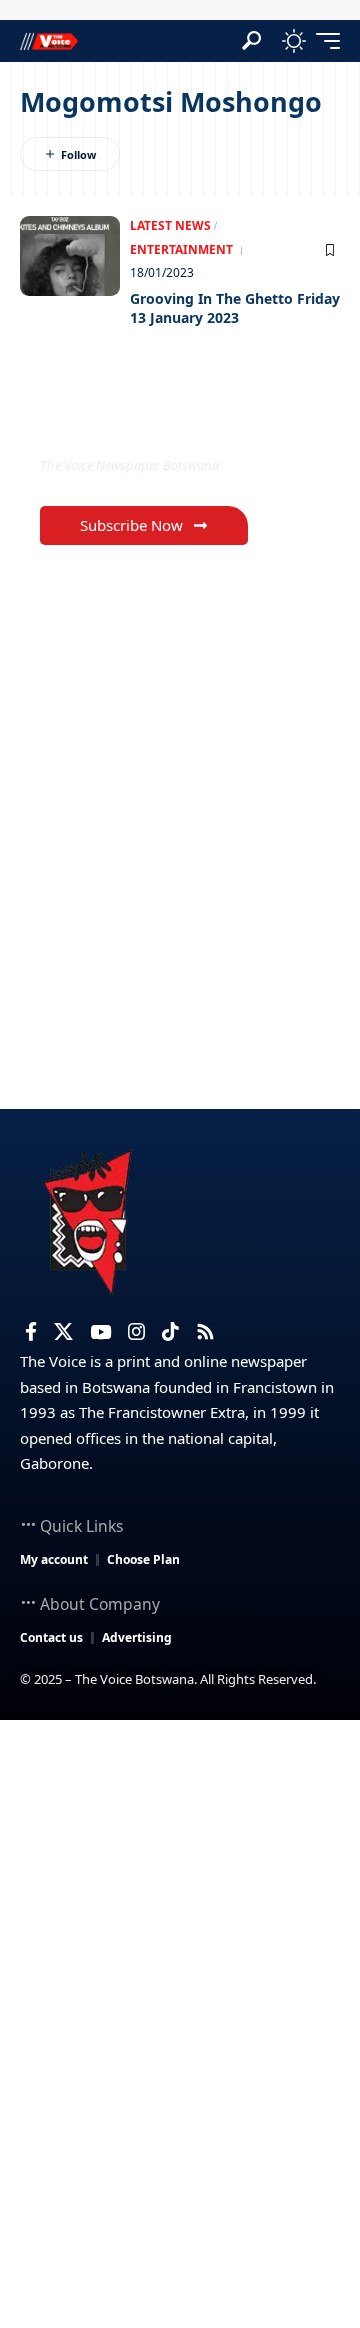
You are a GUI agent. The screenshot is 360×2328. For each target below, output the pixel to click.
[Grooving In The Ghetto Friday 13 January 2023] (70, 256)
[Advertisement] (180, 1910)
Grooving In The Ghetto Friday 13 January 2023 (235, 308)
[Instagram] (136, 1332)
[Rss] (205, 1332)
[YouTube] (100, 1332)
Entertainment (181, 249)
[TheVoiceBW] (49, 40)
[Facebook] (31, 1332)
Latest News (170, 225)
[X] (63, 1332)
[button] (251, 40)
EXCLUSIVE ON (123, 424)
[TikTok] (170, 1332)
